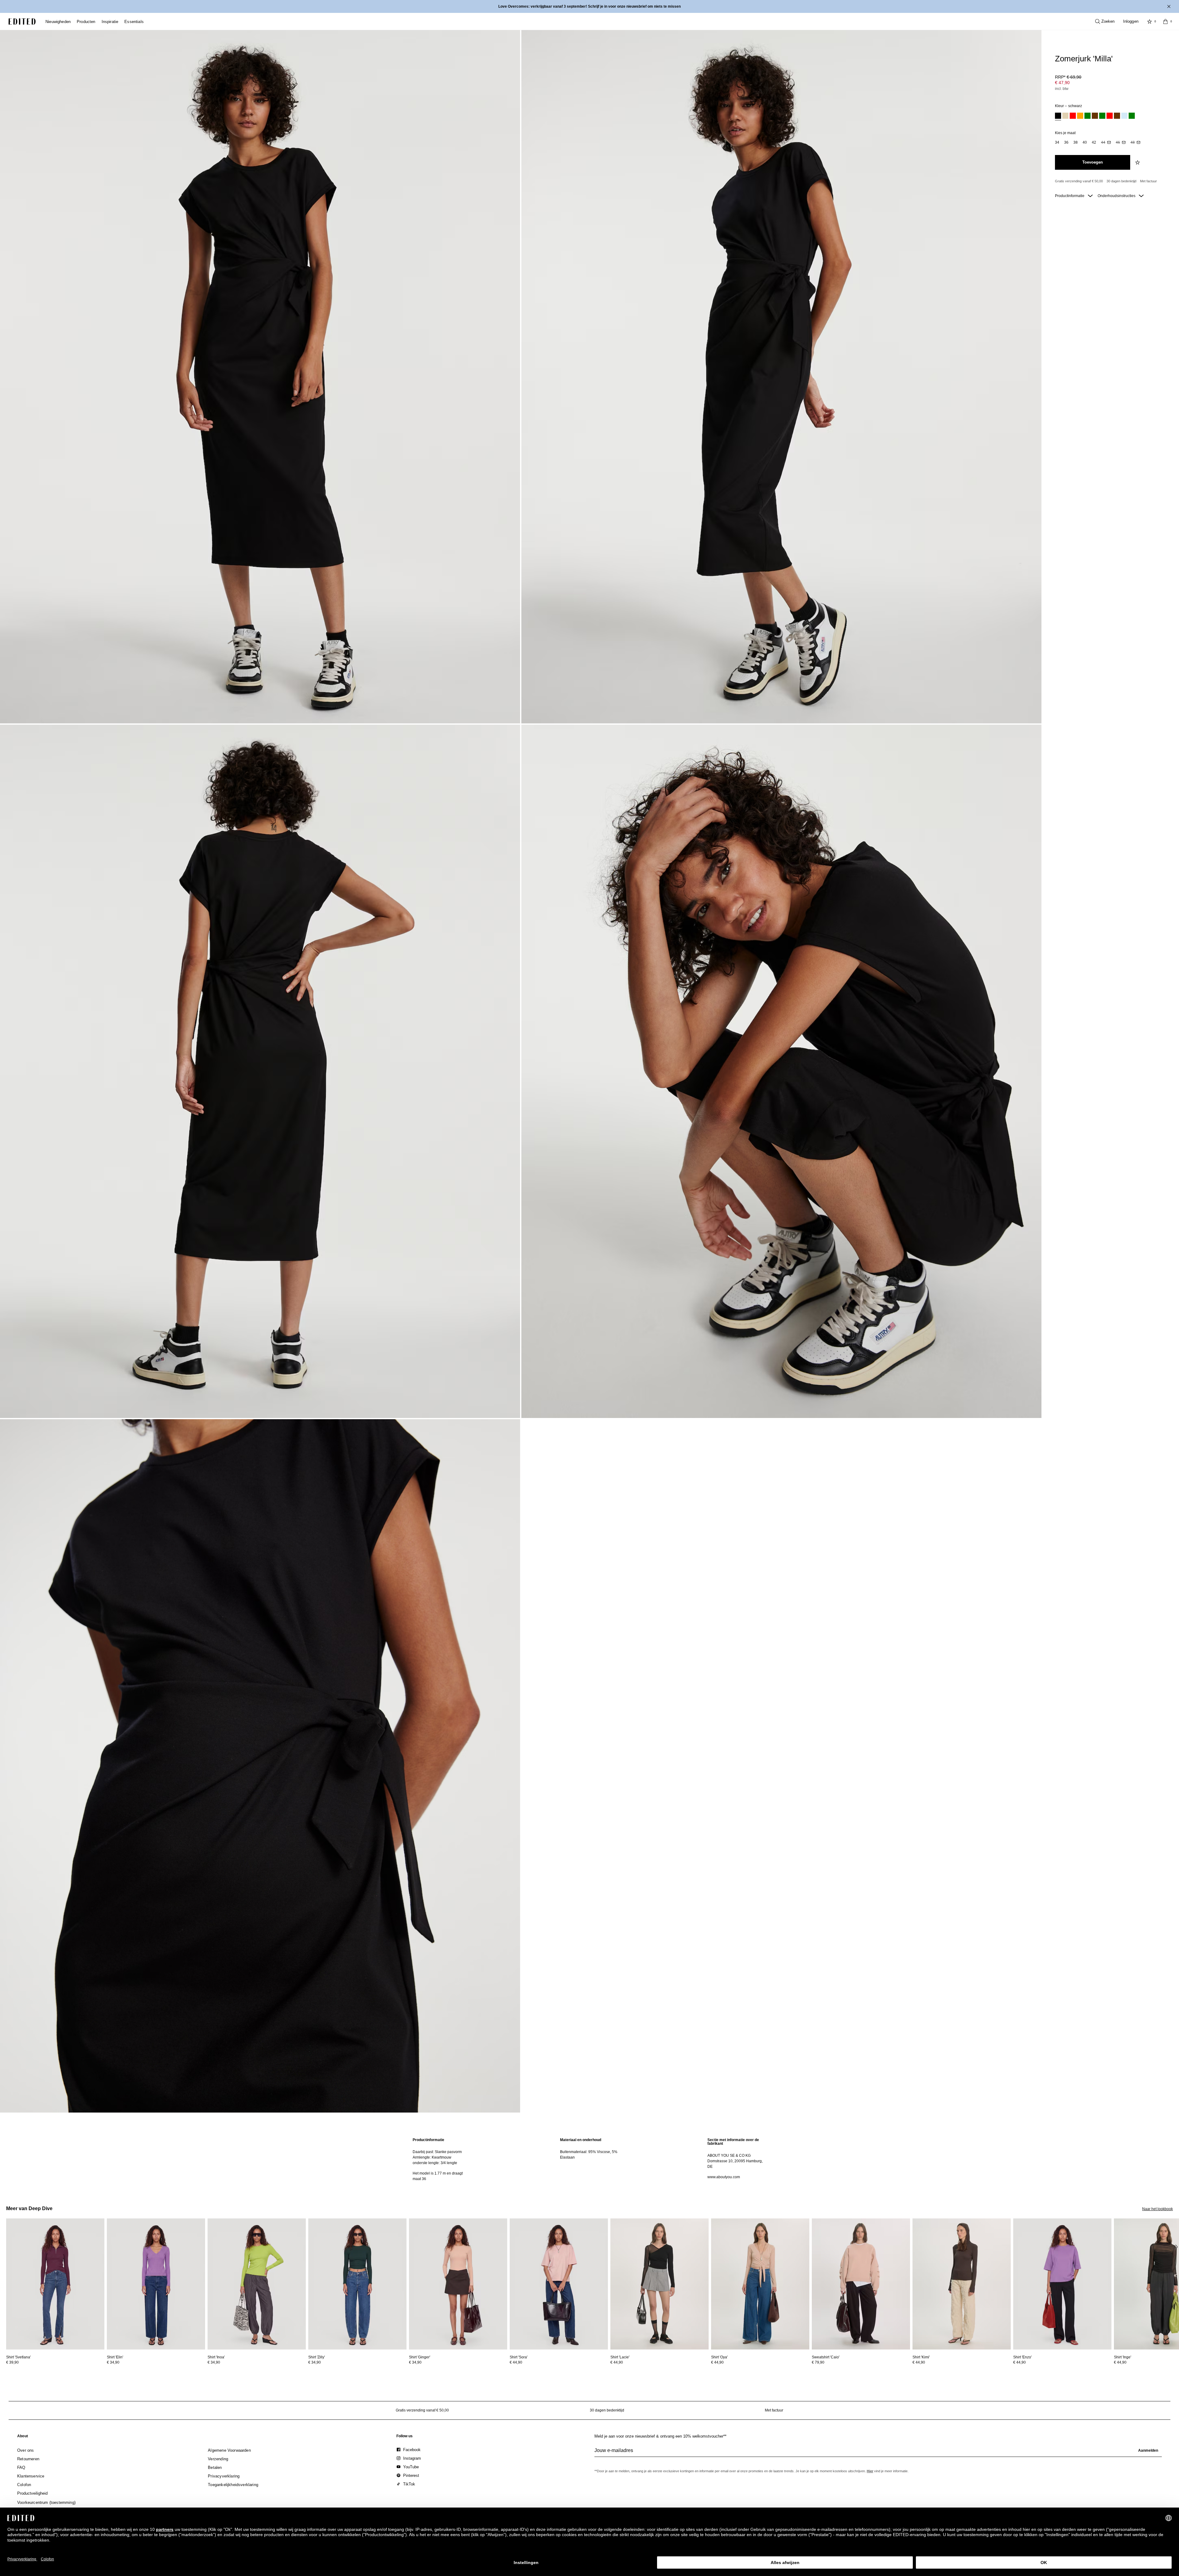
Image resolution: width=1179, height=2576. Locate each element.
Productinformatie (1070, 196)
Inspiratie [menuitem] (110, 22)
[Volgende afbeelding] (1177, 2247)
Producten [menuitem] (86, 22)
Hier (870, 2471)
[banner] (589, 6)
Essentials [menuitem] (134, 22)
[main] (589, 2159)
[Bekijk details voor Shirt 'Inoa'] (257, 2284)
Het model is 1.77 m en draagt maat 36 (438, 2176)
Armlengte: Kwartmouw (432, 2157)
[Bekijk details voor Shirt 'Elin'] (156, 2284)
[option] (1058, 116)
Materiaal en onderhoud (581, 2140)
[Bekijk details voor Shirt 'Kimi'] (962, 2284)
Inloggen (1131, 21)
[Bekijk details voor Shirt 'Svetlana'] (55, 2284)
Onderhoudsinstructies (1117, 196)
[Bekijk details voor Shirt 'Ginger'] (458, 2284)
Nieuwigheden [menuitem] (58, 22)
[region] (442, 2159)
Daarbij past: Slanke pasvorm (437, 2152)
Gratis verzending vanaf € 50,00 (1079, 181)
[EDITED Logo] (22, 21)
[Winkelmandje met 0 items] (1165, 21)
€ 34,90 (113, 2362)
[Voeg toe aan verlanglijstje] (1138, 162)
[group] (878, 2453)
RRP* (1068, 77)
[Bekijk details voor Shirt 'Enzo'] (1062, 2284)
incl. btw (1062, 89)
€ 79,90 (818, 2362)
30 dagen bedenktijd (1121, 181)
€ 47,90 (1062, 83)
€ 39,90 (12, 2362)
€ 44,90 (516, 2362)
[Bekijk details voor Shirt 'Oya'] (760, 2284)
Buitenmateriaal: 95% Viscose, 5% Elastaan (589, 2155)
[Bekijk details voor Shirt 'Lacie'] (660, 2284)
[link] (23, 2437)
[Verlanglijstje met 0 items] (1150, 21)
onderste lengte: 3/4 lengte (435, 2163)
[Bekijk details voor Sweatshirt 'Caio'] (861, 2284)
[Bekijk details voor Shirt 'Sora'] (559, 2284)
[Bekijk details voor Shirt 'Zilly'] (357, 2284)
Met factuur (1148, 181)
